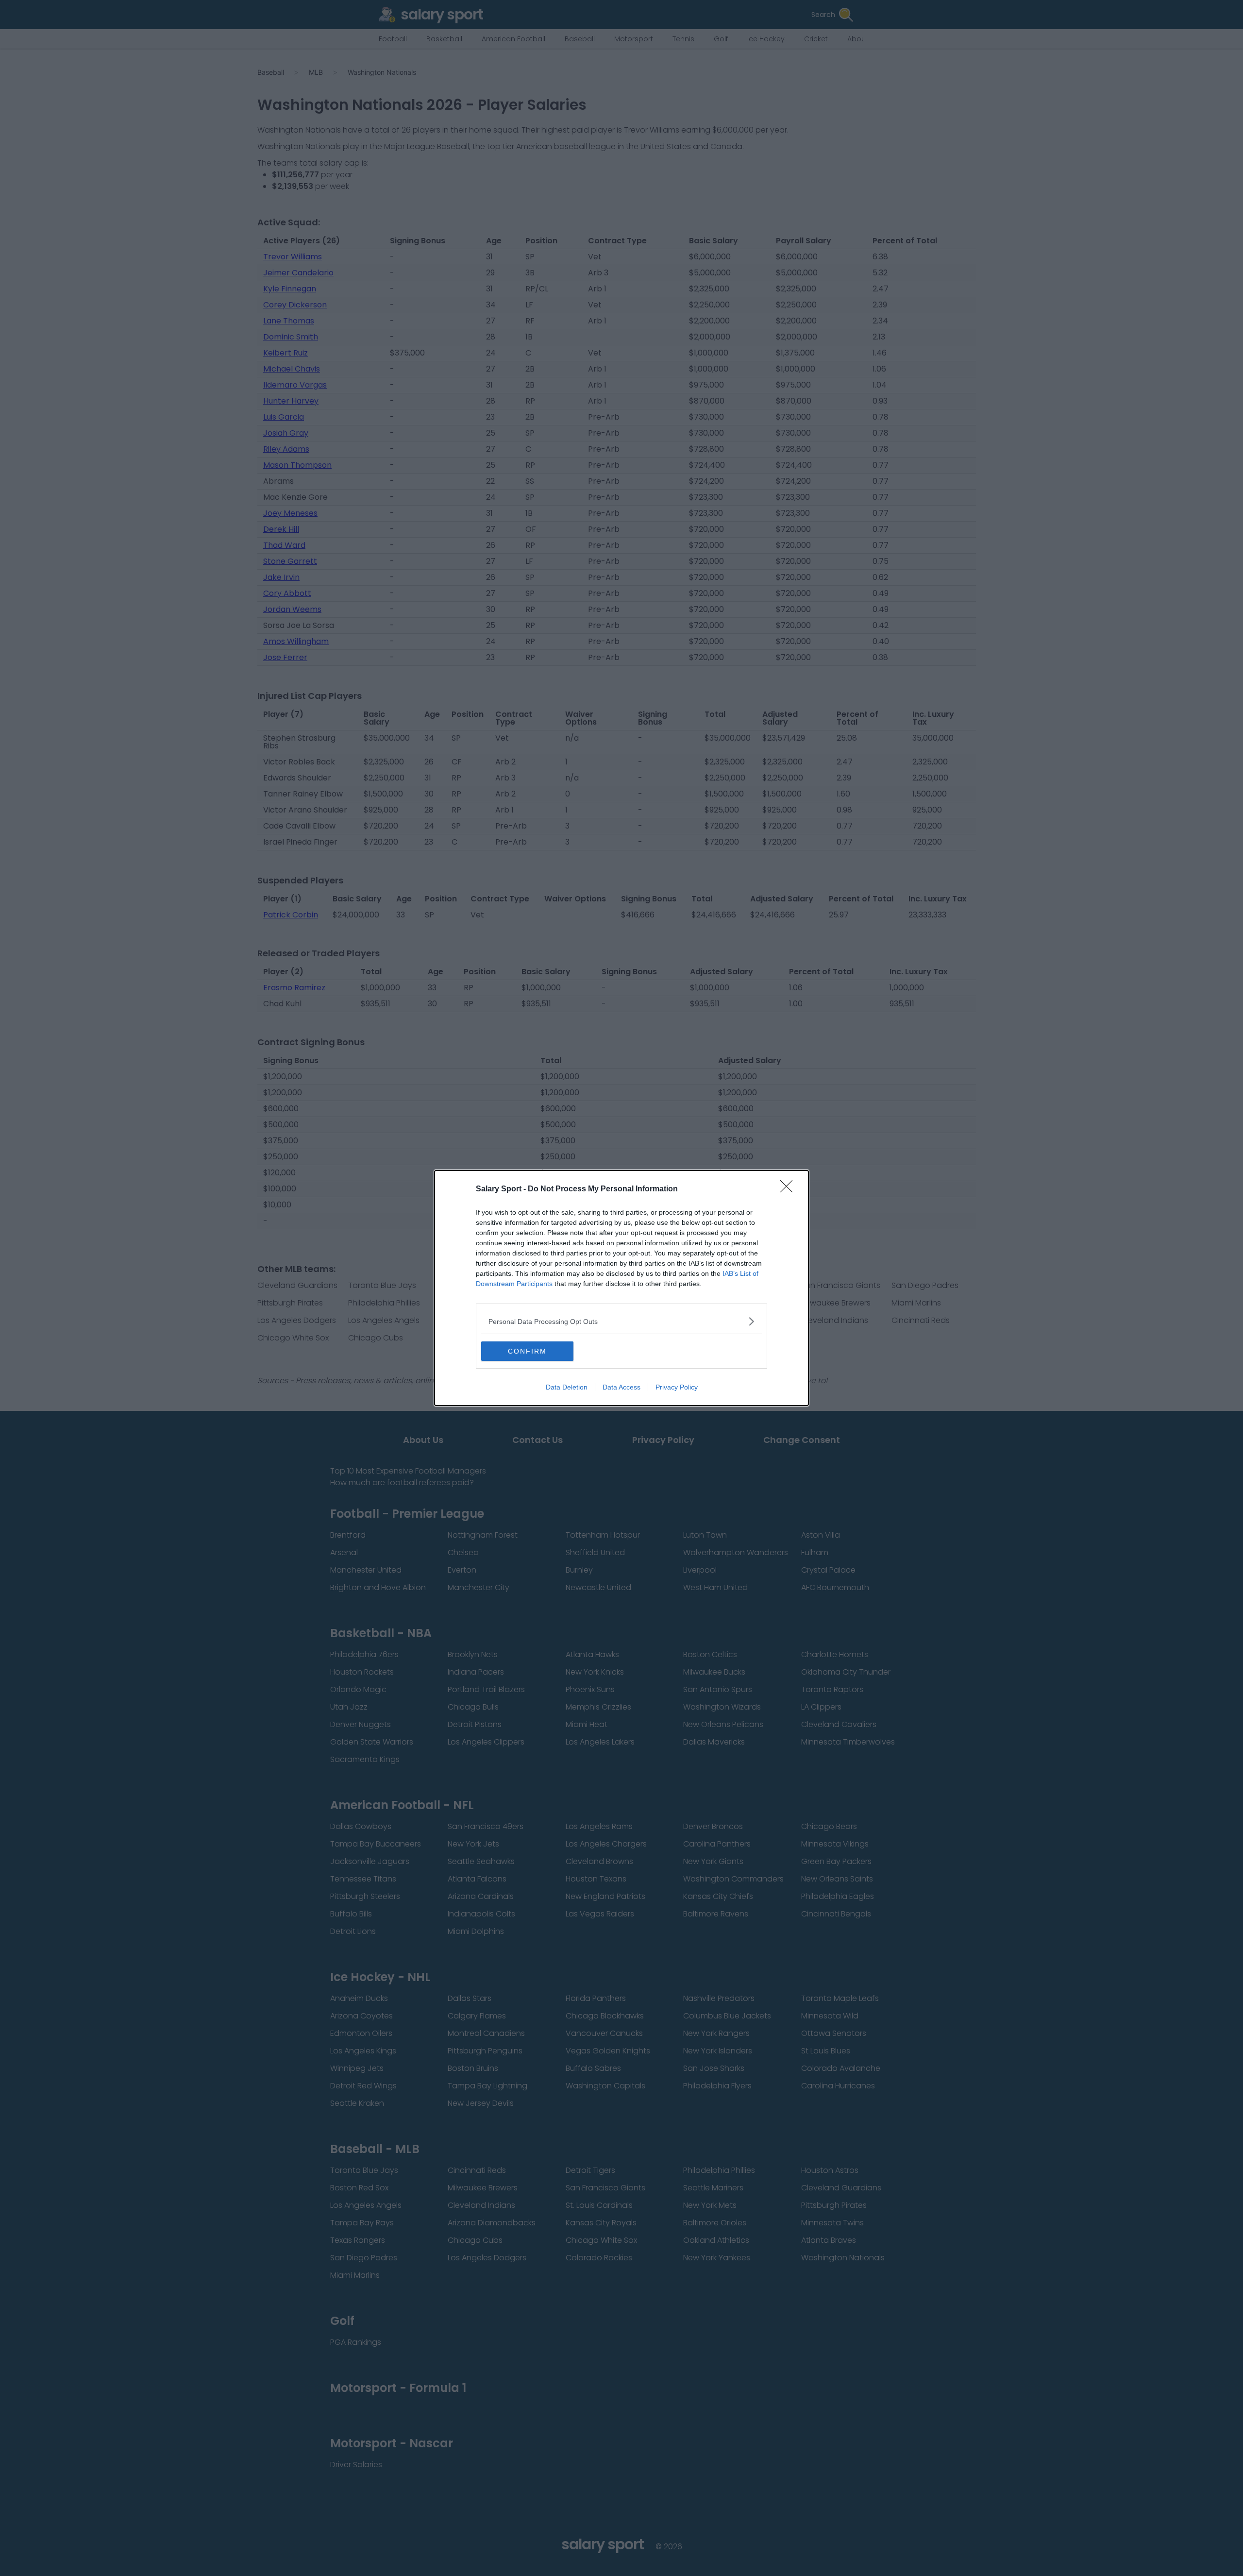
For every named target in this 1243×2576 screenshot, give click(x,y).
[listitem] (621, 1321)
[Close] (789, 1189)
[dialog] (621, 1288)
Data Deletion (567, 1387)
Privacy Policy (677, 1387)
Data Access (621, 1387)
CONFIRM (527, 1351)
